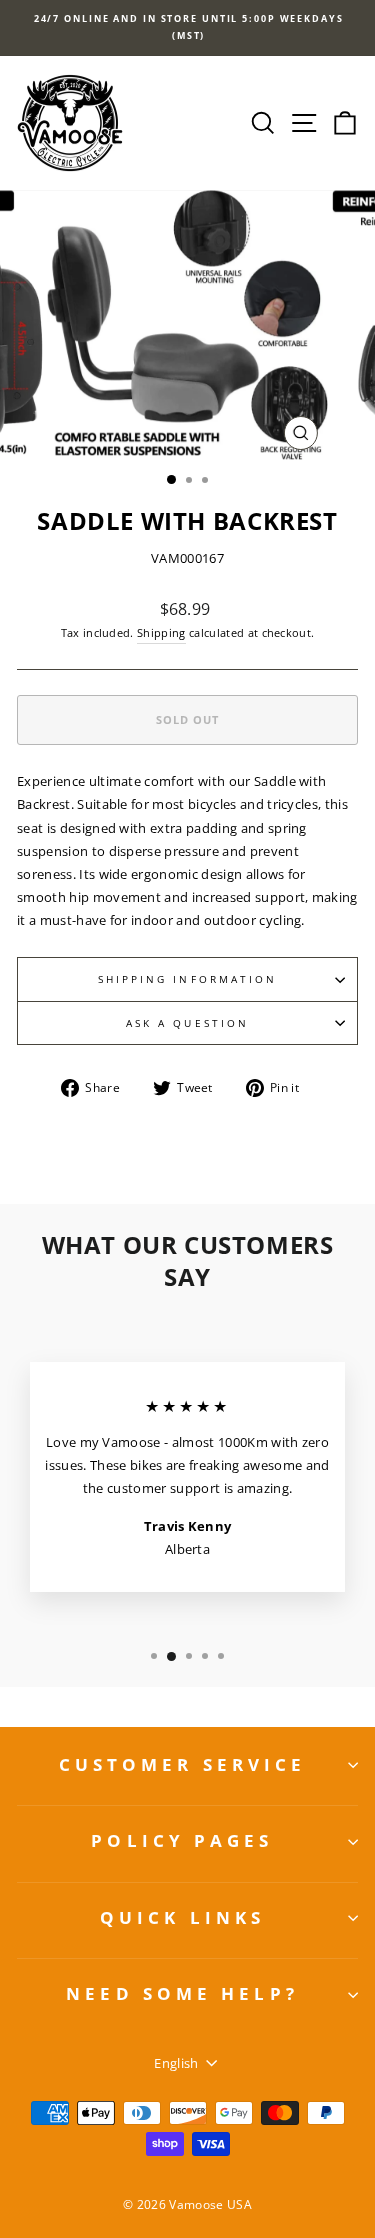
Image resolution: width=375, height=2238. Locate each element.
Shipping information (188, 979)
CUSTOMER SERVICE (183, 1764)
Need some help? (182, 1993)
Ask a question (187, 1023)
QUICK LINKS (182, 1917)
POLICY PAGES (182, 1840)
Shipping (161, 632)
